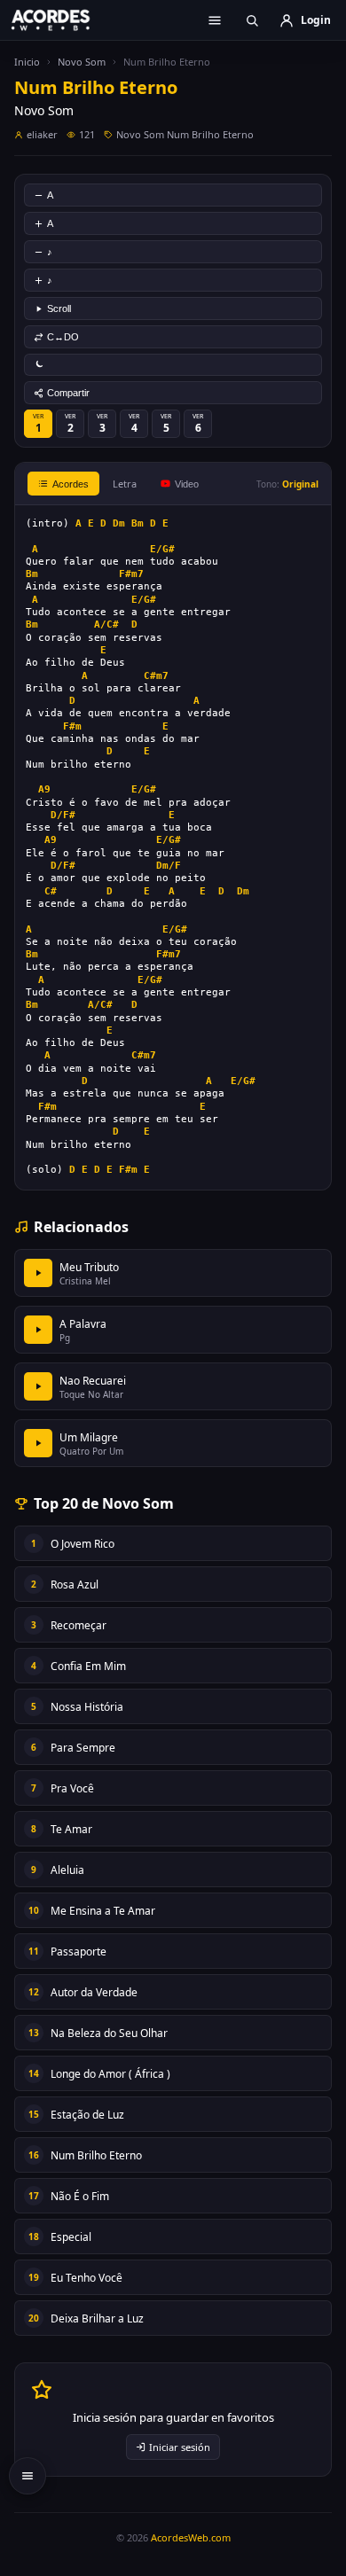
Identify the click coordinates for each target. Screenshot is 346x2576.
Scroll (59, 308)
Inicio (27, 62)
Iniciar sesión (180, 2447)
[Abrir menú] (215, 20)
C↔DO (63, 337)
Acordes (71, 484)
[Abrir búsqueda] (252, 20)
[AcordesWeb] (62, 20)
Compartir (68, 393)
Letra (125, 484)
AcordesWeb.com (191, 2537)
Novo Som (82, 62)
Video (187, 484)
